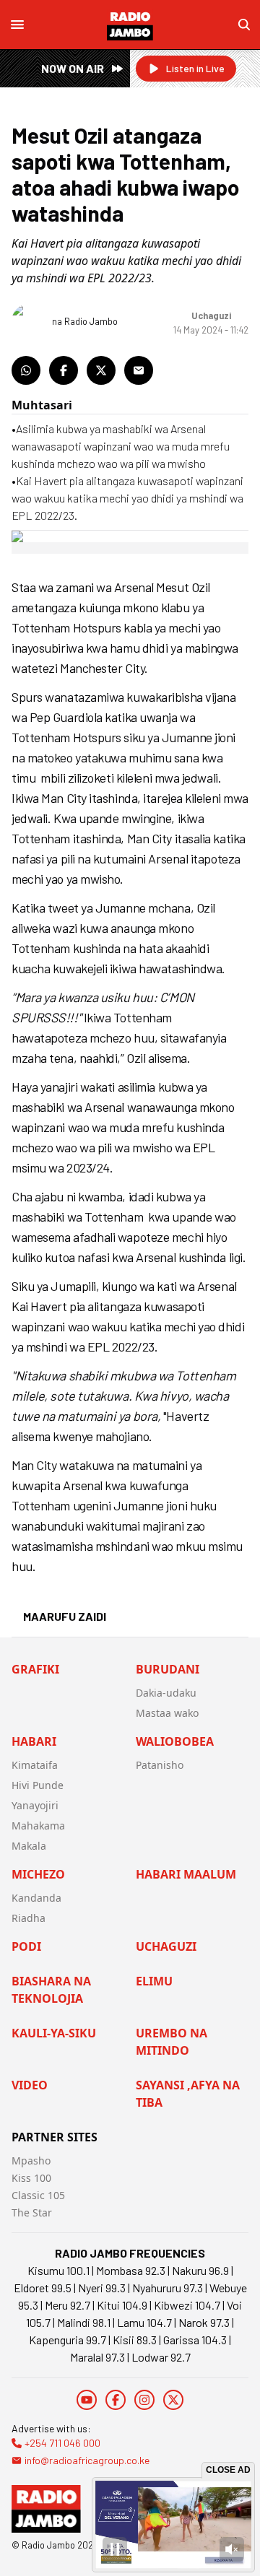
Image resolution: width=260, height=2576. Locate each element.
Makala (29, 1846)
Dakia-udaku (166, 1693)
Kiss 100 (31, 2178)
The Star (32, 2212)
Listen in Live (195, 68)
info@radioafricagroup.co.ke (87, 2460)
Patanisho (160, 1765)
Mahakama (38, 1826)
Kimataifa (35, 1765)
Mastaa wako (167, 1713)
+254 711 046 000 (62, 2443)
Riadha (29, 1918)
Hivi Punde (38, 1785)
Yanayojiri (35, 1805)
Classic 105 (38, 2195)
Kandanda (36, 1898)
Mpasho (31, 2161)
